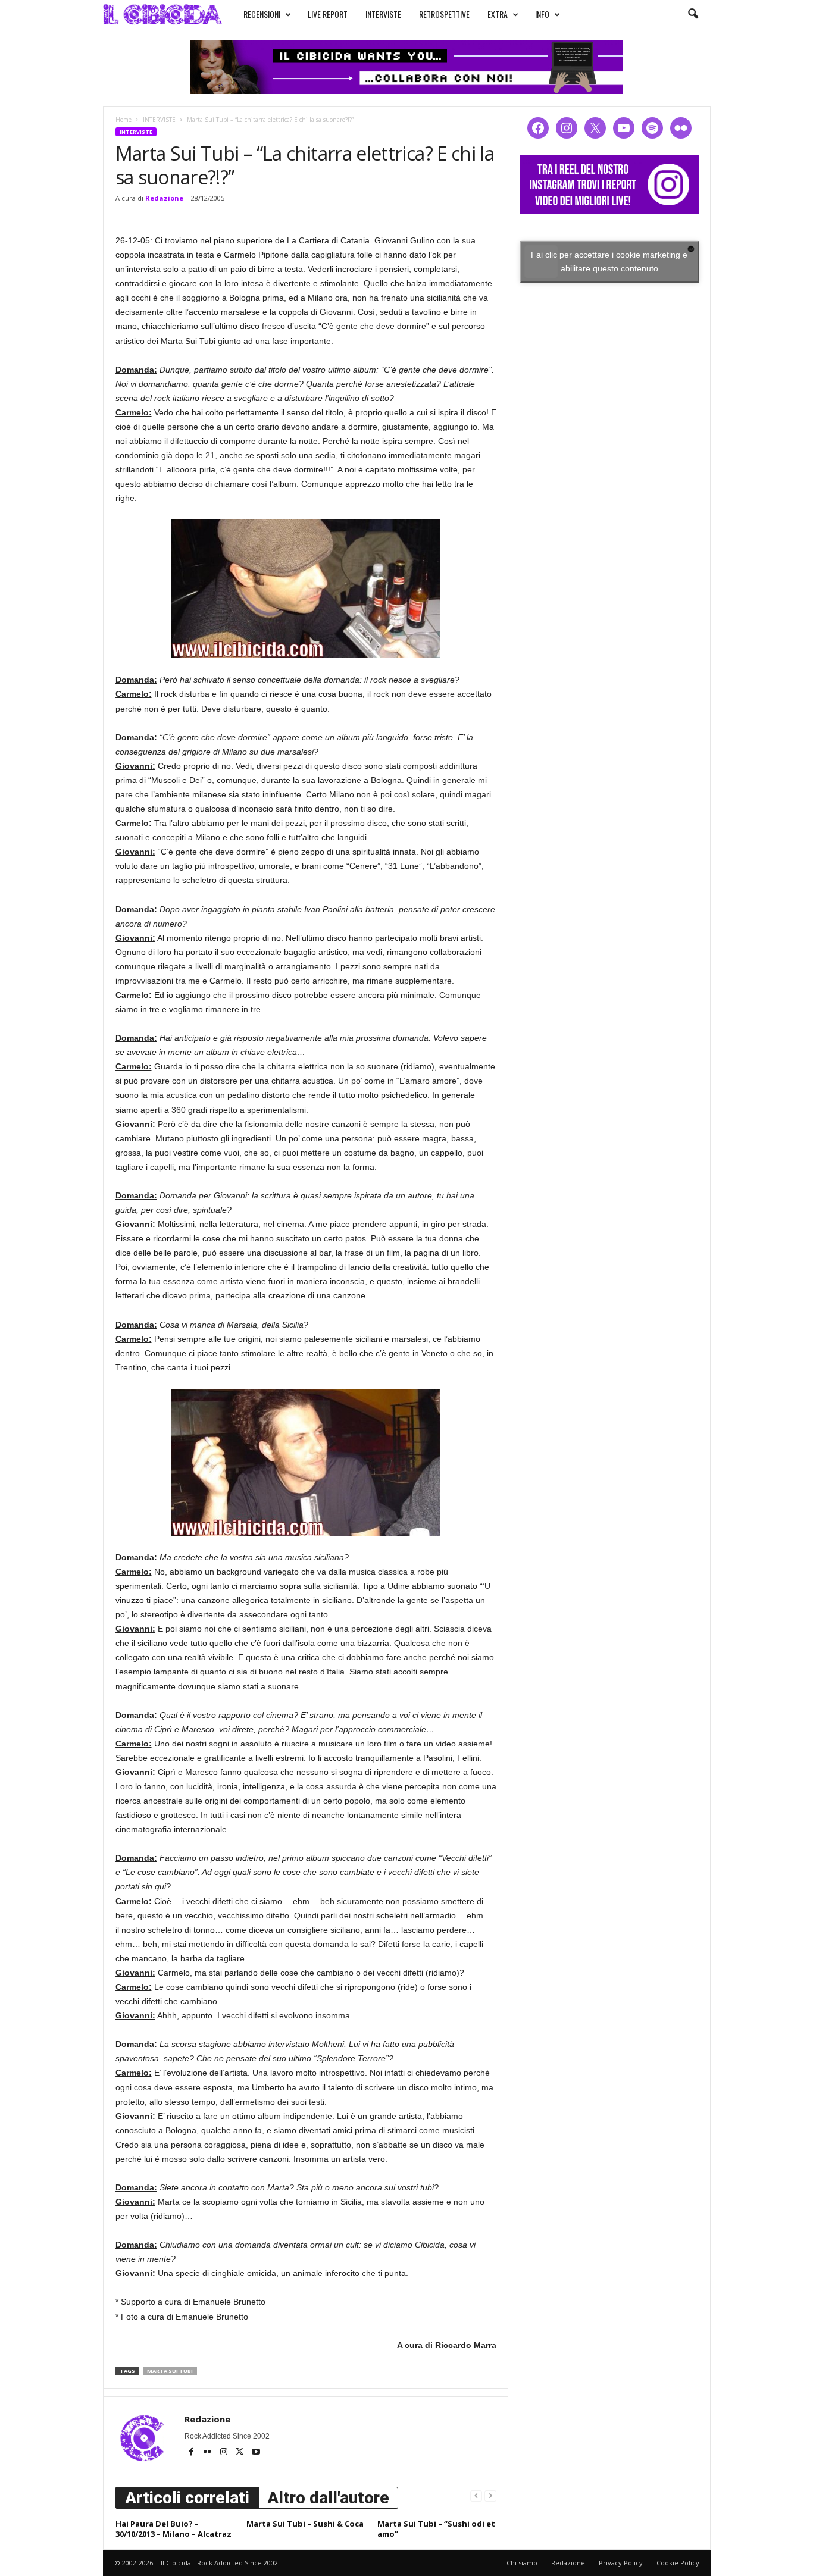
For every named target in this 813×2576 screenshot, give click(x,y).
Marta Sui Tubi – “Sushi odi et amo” (436, 2529)
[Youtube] (256, 2453)
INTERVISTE (383, 14)
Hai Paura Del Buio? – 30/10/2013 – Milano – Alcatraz (173, 2529)
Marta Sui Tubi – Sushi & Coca (305, 2524)
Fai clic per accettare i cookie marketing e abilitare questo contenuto (609, 262)
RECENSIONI (262, 14)
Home (123, 120)
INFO (542, 14)
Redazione (164, 198)
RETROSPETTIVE (444, 14)
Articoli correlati (187, 2498)
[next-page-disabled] (490, 2495)
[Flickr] (209, 2453)
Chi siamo (522, 2563)
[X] (241, 2453)
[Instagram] (225, 2453)
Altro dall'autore (328, 2498)
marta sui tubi (170, 2371)
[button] (693, 14)
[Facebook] (193, 2453)
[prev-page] (476, 2495)
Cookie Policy (678, 2563)
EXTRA (498, 14)
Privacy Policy (621, 2563)
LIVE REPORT (328, 14)
